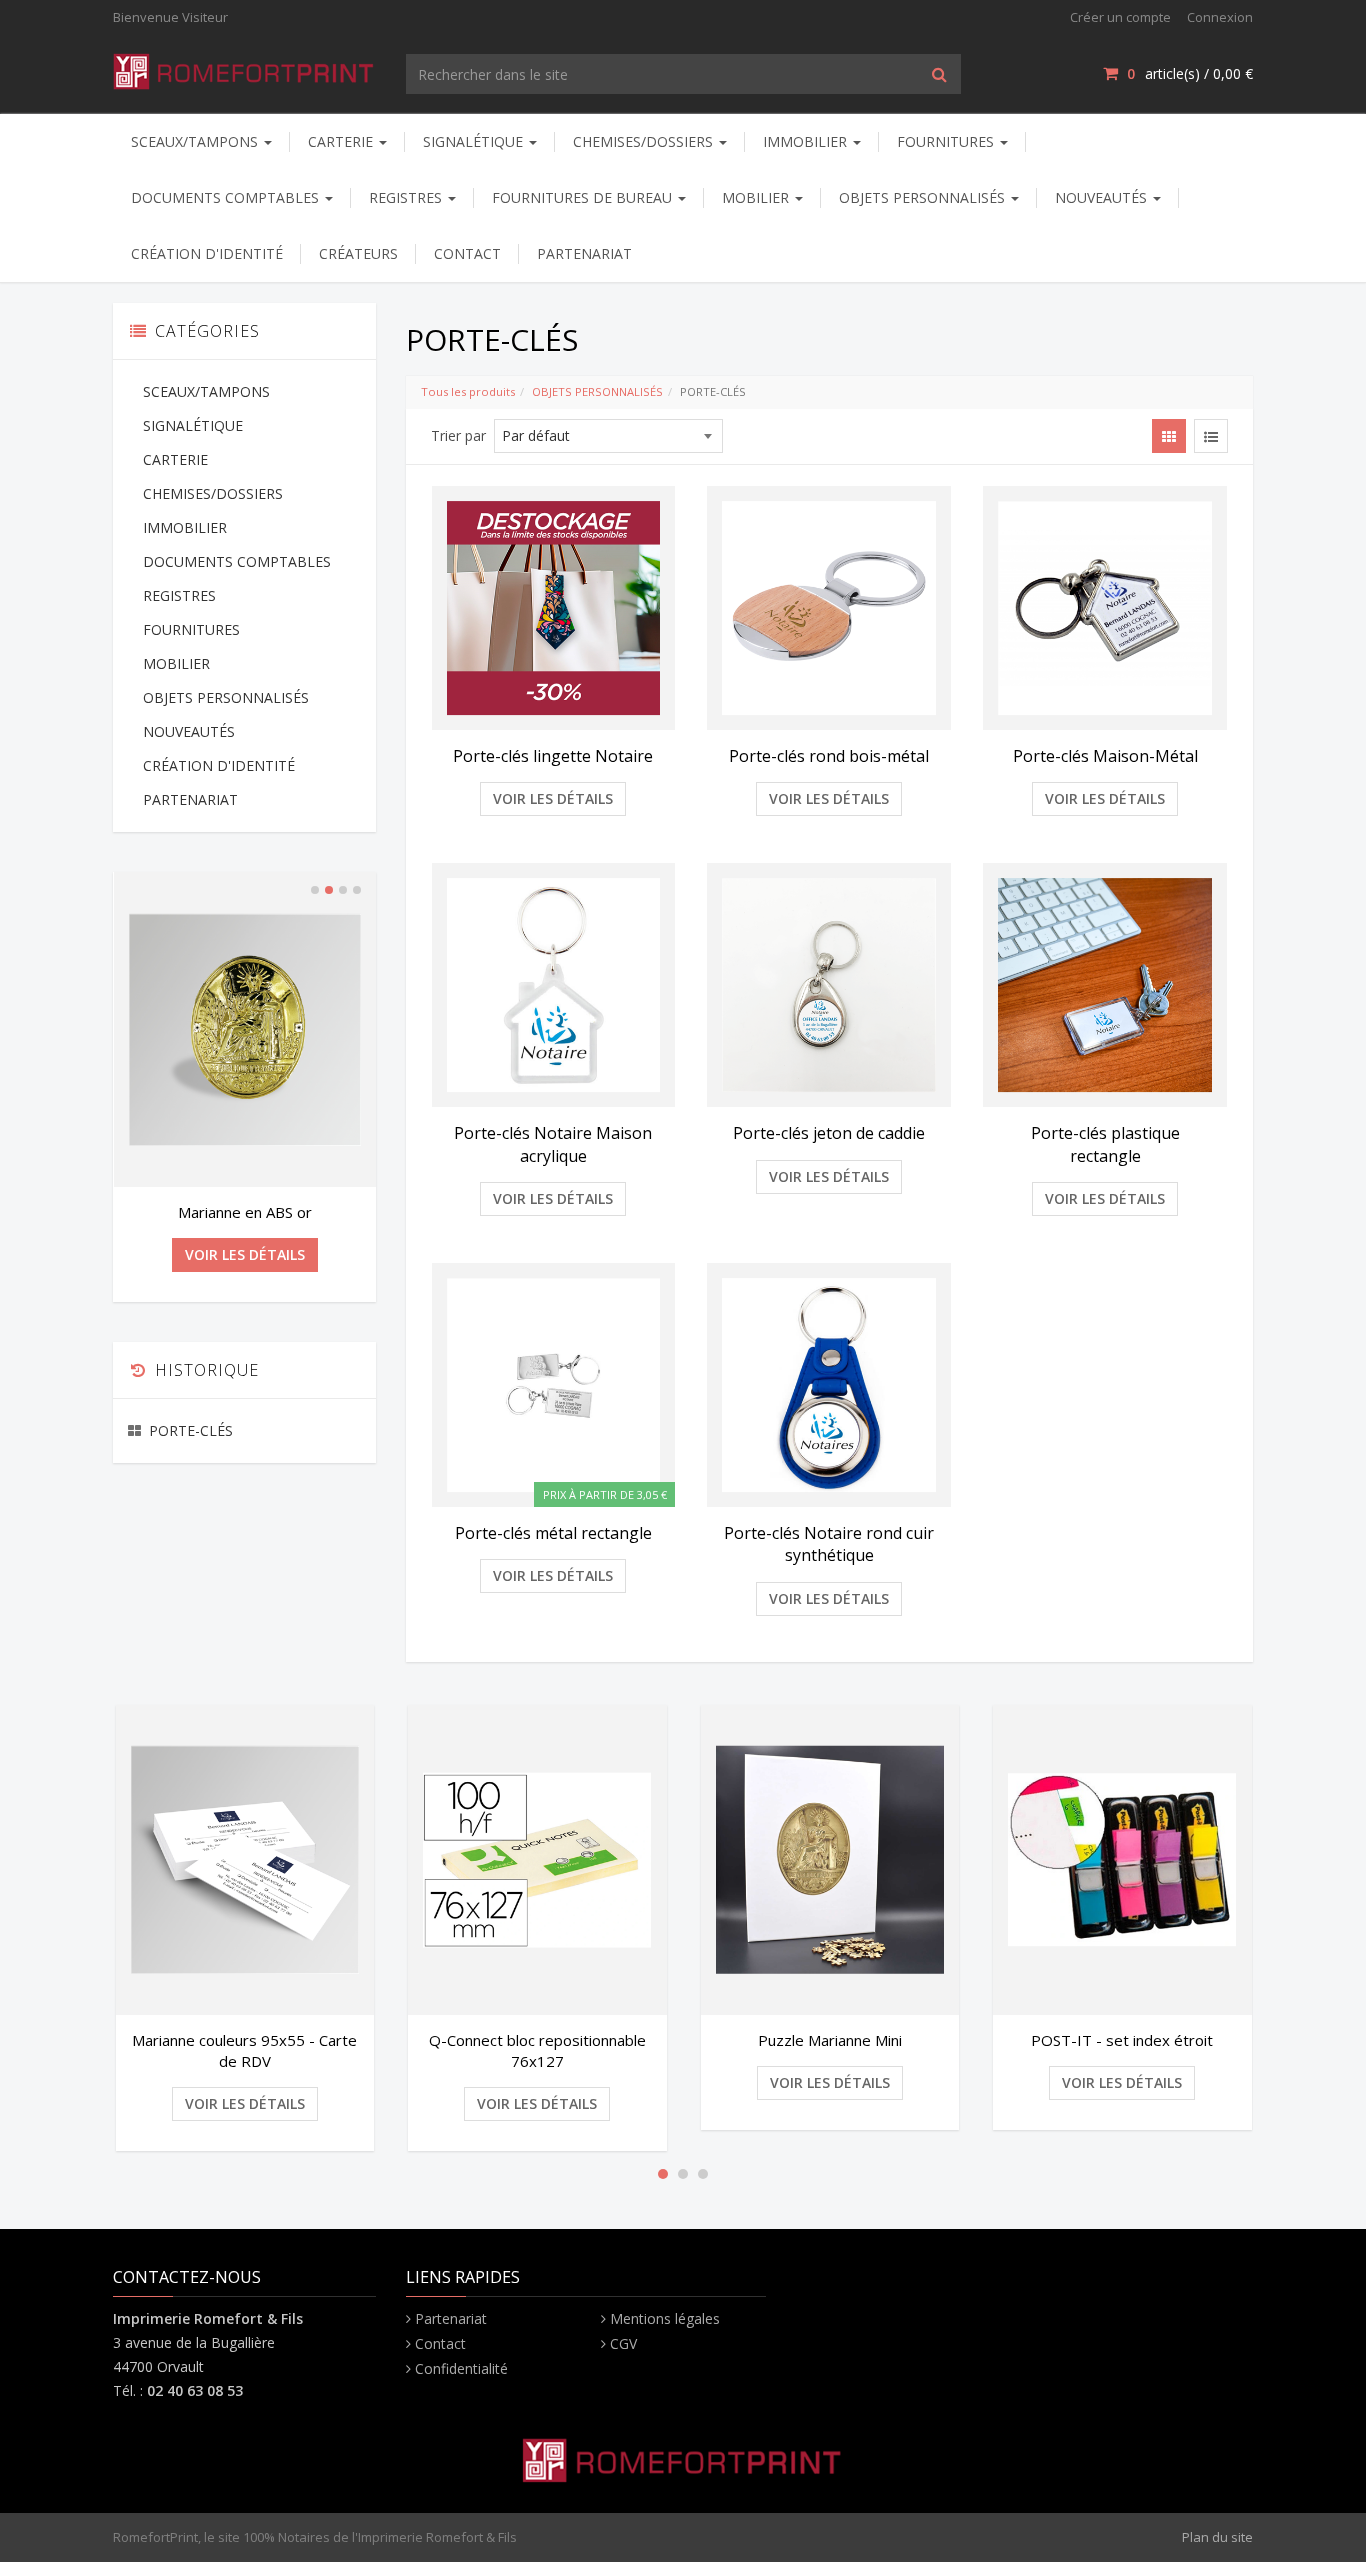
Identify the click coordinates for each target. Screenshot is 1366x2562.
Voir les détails (553, 798)
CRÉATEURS (358, 253)
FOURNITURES (947, 141)
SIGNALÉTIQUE (475, 141)
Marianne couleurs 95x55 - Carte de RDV (244, 2050)
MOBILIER (757, 197)
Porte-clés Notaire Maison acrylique (553, 1144)
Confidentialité (461, 2368)
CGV (623, 2343)
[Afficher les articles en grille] (1169, 436)
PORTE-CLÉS (191, 1430)
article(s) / (1190, 73)
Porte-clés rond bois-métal (829, 756)
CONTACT (467, 253)
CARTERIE (342, 141)
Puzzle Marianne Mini (830, 2040)
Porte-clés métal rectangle (553, 1533)
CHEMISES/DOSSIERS (645, 141)
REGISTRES (407, 197)
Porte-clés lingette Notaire (553, 756)
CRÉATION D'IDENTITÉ (207, 253)
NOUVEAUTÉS (1103, 197)
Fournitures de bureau (584, 197)
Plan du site (1217, 2537)
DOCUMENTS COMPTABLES (227, 197)
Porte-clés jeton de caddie (829, 1133)
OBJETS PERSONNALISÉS (924, 197)
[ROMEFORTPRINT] (244, 67)
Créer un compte (1120, 17)
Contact (440, 2343)
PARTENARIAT (584, 253)
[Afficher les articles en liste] (1211, 436)
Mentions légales (665, 2318)
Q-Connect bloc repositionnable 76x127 (537, 2050)
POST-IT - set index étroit (1122, 2040)
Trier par (458, 435)
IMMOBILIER (807, 141)
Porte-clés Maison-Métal (1105, 756)
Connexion (1220, 17)
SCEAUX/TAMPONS (196, 141)
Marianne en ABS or (245, 1212)
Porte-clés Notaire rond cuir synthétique (829, 1544)
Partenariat (451, 2318)
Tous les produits (468, 391)
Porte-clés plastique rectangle (1105, 1144)
